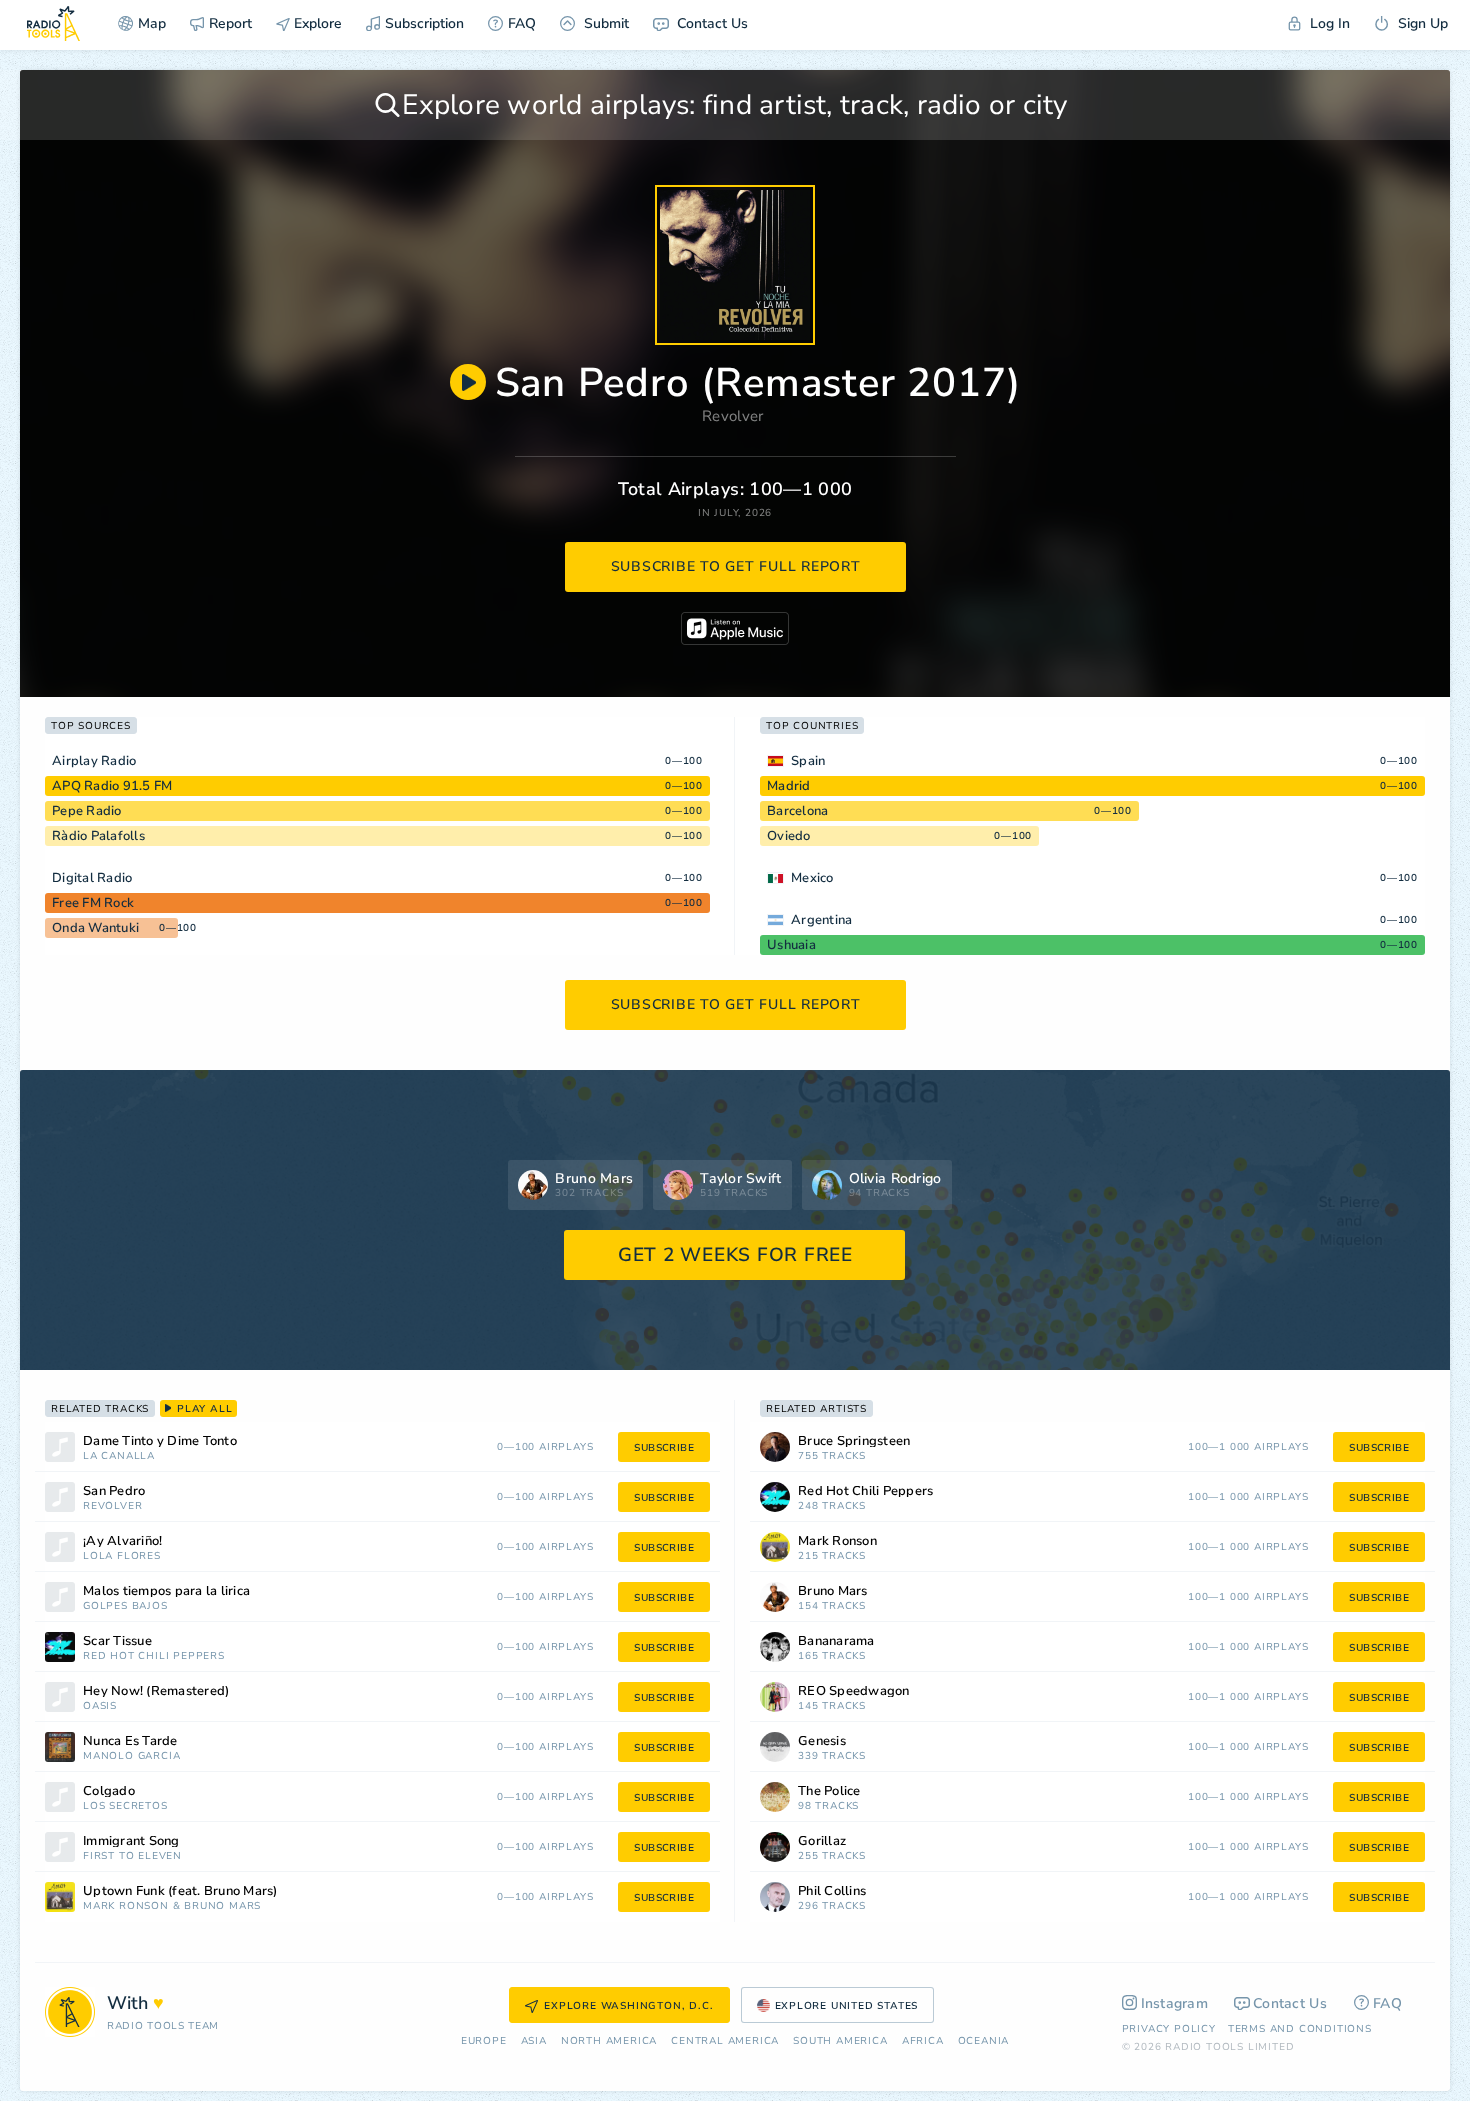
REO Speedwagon (854, 1691)
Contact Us (710, 23)
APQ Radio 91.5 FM (112, 786)
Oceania (984, 2041)
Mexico (812, 878)
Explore (316, 23)
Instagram (1175, 2003)
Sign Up (1421, 23)
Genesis (822, 1741)
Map (152, 23)
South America (840, 2041)
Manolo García (131, 1756)
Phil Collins (832, 1891)
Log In (1328, 23)
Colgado (109, 1791)
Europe (484, 2041)
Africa (923, 2041)
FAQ (522, 23)
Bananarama (836, 1641)
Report (230, 23)
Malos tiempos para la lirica (166, 1591)
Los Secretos (125, 1806)
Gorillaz (822, 1841)
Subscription (424, 23)
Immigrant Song (131, 1841)
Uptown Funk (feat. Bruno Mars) (180, 1891)
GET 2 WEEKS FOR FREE (735, 1255)
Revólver (112, 1506)
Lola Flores (122, 1556)
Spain (808, 761)
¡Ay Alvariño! (122, 1541)
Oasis (100, 1706)
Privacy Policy (1169, 2029)
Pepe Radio (87, 811)
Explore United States (847, 2006)
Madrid (789, 786)
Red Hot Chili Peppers (154, 1656)
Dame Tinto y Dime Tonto (160, 1441)
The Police (829, 1791)
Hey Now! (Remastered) (156, 1691)
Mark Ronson (126, 1906)
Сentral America (725, 2041)
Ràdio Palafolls (98, 836)
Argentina (821, 920)
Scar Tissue (117, 1641)
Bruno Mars (222, 1906)
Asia (534, 2041)
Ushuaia (791, 945)
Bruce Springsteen (854, 1441)
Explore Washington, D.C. (628, 2006)
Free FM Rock (93, 903)
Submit (604, 23)
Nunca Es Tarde (130, 1741)
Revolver (732, 416)
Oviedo (789, 836)
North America (609, 2041)
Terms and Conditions (1300, 2029)
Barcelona (797, 811)
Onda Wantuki (95, 928)
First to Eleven (132, 1856)
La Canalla (119, 1456)
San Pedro (114, 1491)
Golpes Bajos (125, 1606)
